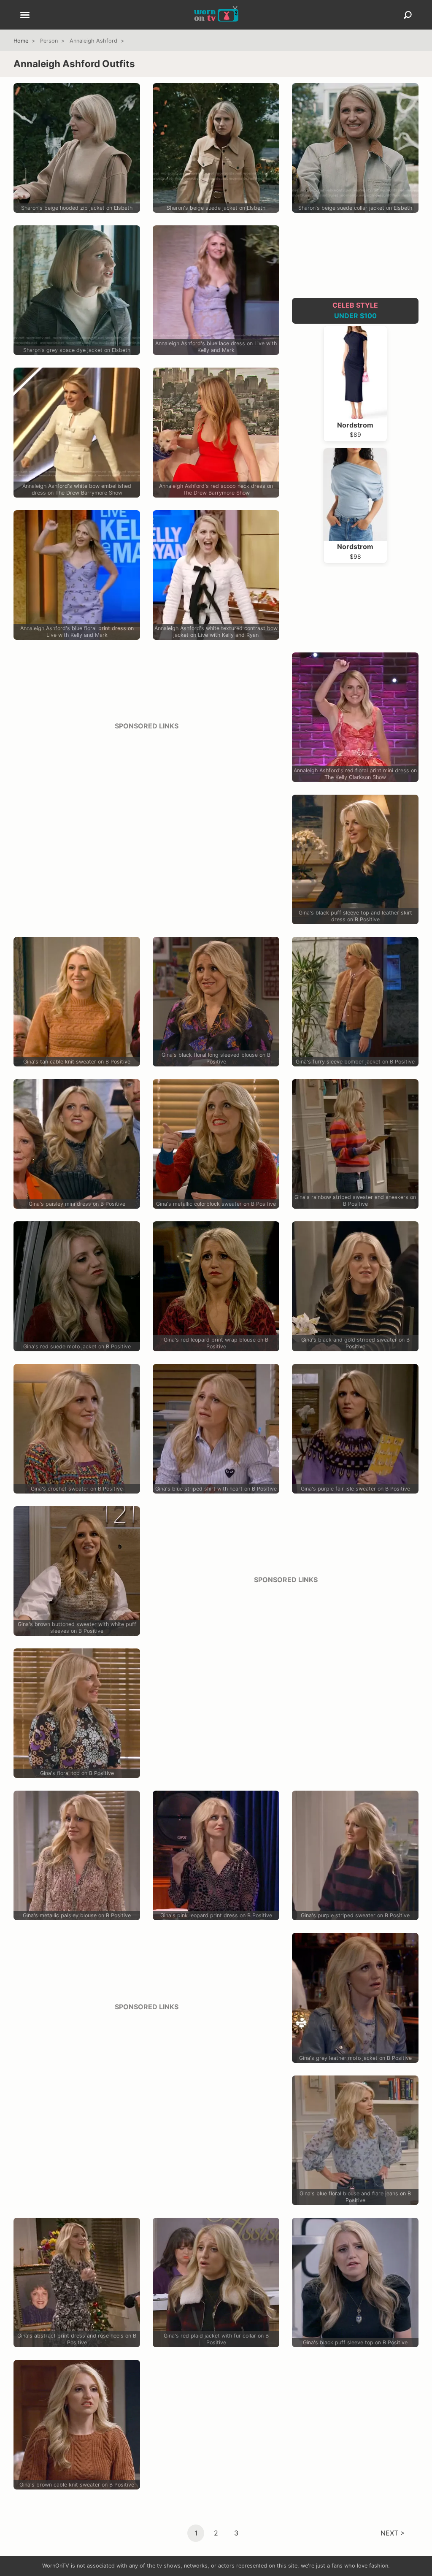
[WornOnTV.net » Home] (216, 15)
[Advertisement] (146, 797)
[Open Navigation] (25, 16)
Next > (393, 2533)
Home (21, 41)
